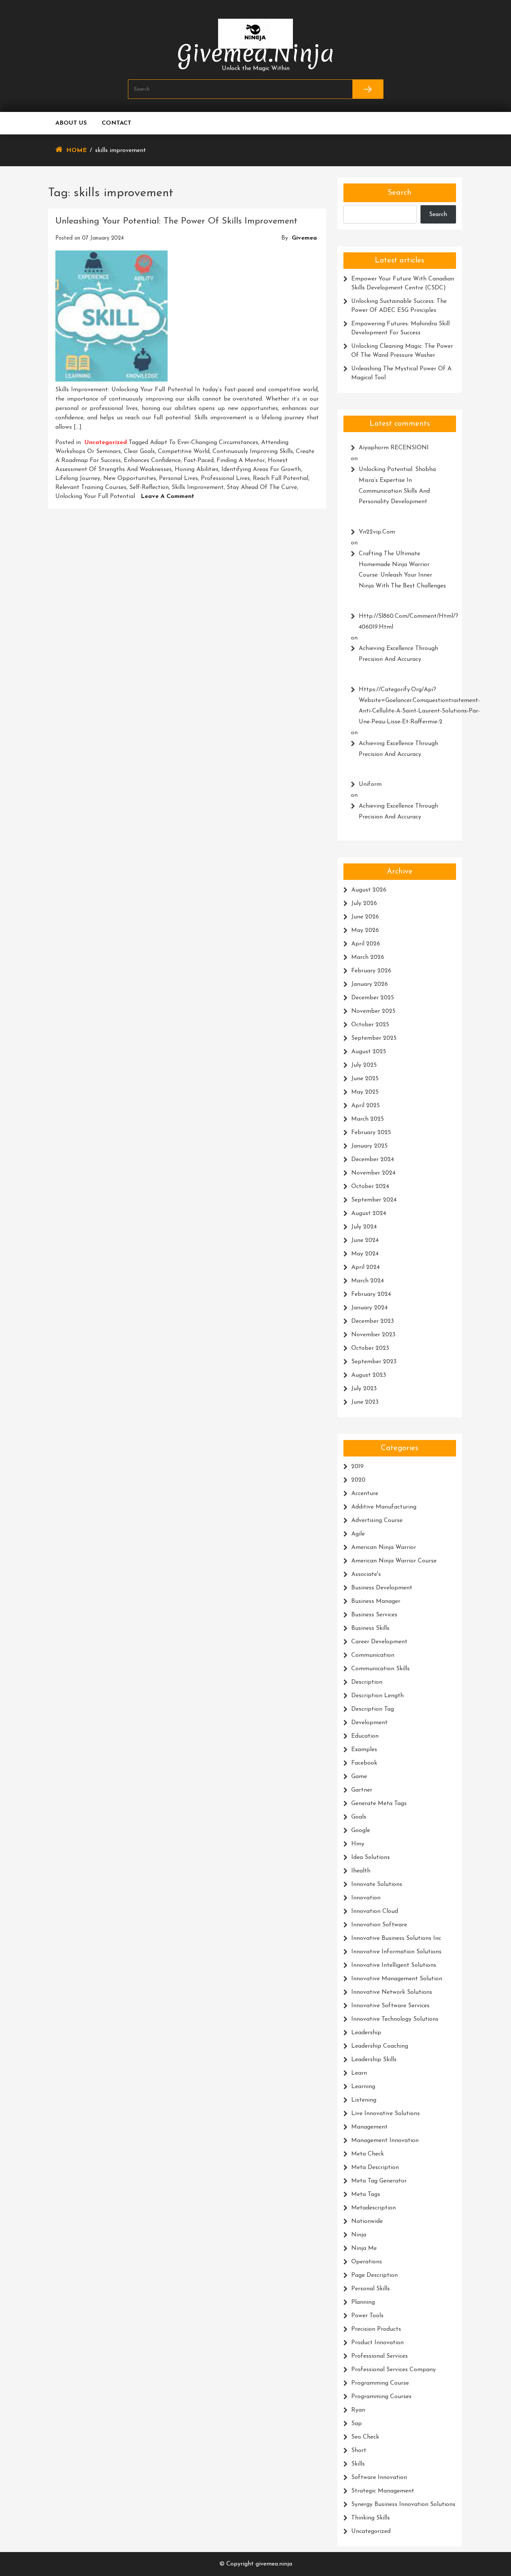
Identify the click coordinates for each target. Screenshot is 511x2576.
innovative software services (390, 2006)
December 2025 (373, 998)
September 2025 (374, 1038)
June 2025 (365, 1079)
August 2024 (369, 1213)
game (359, 1777)
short (359, 2451)
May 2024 (365, 1254)
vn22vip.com (377, 532)
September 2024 (374, 1200)
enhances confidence (152, 461)
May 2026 (365, 930)
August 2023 (369, 1375)
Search (400, 193)
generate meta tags (379, 1804)
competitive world (184, 452)
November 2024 (373, 1173)
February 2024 (371, 1294)
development (369, 1723)
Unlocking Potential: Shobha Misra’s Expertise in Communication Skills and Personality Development (397, 486)
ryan (358, 2410)
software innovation (379, 2478)
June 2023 (365, 1402)
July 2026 (364, 903)
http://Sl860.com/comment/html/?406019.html (404, 622)
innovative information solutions (396, 1952)
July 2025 (364, 1065)
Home (77, 151)
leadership (366, 2033)
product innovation (377, 2343)
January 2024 (369, 1308)
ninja (359, 2235)
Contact (117, 123)
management (369, 2127)
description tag (373, 1709)
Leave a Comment (167, 496)
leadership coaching (380, 2046)
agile (358, 1534)
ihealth (361, 1871)
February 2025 (371, 1133)
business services (374, 1615)
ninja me (364, 2248)
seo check (365, 2437)
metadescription (374, 2208)
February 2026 (371, 971)
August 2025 (369, 1052)
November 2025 (373, 1011)
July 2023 (364, 1389)
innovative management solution (397, 1979)
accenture (365, 1494)
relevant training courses (91, 487)
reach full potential (281, 479)
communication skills (380, 1669)
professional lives (225, 479)
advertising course (377, 1521)
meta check (368, 2154)
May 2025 (365, 1092)
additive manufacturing (384, 1507)
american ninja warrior (384, 1547)
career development (379, 1642)
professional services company (394, 2370)
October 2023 (370, 1348)
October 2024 (370, 1187)
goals (359, 1817)
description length (377, 1696)
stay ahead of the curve (262, 487)
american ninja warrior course (394, 1561)
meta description (375, 2168)
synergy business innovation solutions (403, 2504)
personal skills (371, 2289)
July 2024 (364, 1227)
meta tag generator (379, 2181)
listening (364, 2100)
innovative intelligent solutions (394, 1965)
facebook (364, 1763)
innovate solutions (377, 1884)
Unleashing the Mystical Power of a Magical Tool (401, 373)
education (365, 1736)
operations (367, 2262)
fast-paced (199, 461)
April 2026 (366, 944)
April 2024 (365, 1267)
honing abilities (197, 470)
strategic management (383, 2491)
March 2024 (368, 1281)
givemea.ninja (256, 53)
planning (363, 2302)
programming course (380, 2383)
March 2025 (368, 1119)
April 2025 (365, 1106)
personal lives (178, 479)
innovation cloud (375, 1911)
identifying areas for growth (261, 470)
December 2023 (373, 1321)
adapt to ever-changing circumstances (204, 443)
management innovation (385, 2141)
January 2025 (369, 1146)
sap (357, 2424)
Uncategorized (106, 443)
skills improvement (198, 487)
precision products (376, 2329)
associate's (366, 1574)
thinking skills (371, 2518)
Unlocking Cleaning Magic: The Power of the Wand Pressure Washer (402, 351)
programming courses (381, 2397)
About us (71, 123)
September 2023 (374, 1362)
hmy (358, 1844)
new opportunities (130, 479)
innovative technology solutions (395, 2019)
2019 (357, 1467)
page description (374, 2275)
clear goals (139, 452)
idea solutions (371, 1857)
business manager (376, 1601)
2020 (358, 1480)
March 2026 (368, 957)
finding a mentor (241, 461)
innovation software (379, 1925)
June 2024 (365, 1240)
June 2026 (365, 917)
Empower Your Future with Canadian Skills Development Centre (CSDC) (403, 283)
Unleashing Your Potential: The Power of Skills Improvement (176, 221)
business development (382, 1588)
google (361, 1831)
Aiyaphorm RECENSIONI (394, 448)
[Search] (368, 89)
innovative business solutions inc (396, 1938)
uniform (370, 784)
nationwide (367, 2221)
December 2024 (373, 1160)
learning (363, 2087)
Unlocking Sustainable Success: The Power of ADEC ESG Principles (399, 306)
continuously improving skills (253, 452)
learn (359, 2073)
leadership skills (374, 2060)
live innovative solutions (385, 2114)
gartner (362, 1790)
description (367, 1682)
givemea (304, 238)
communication (373, 1655)
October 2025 (370, 1025)
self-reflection (149, 487)
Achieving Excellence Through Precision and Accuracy (398, 654)
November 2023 (373, 1335)
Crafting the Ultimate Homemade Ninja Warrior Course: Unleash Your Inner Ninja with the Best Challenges (402, 570)
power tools (367, 2316)
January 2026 (370, 984)
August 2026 (369, 890)
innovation (366, 1898)
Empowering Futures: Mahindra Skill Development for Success (400, 328)
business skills (370, 1628)
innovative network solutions (392, 1992)
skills (358, 2464)
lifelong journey (78, 479)
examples (364, 1750)
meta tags (366, 2194)
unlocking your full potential (95, 496)
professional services (380, 2356)
